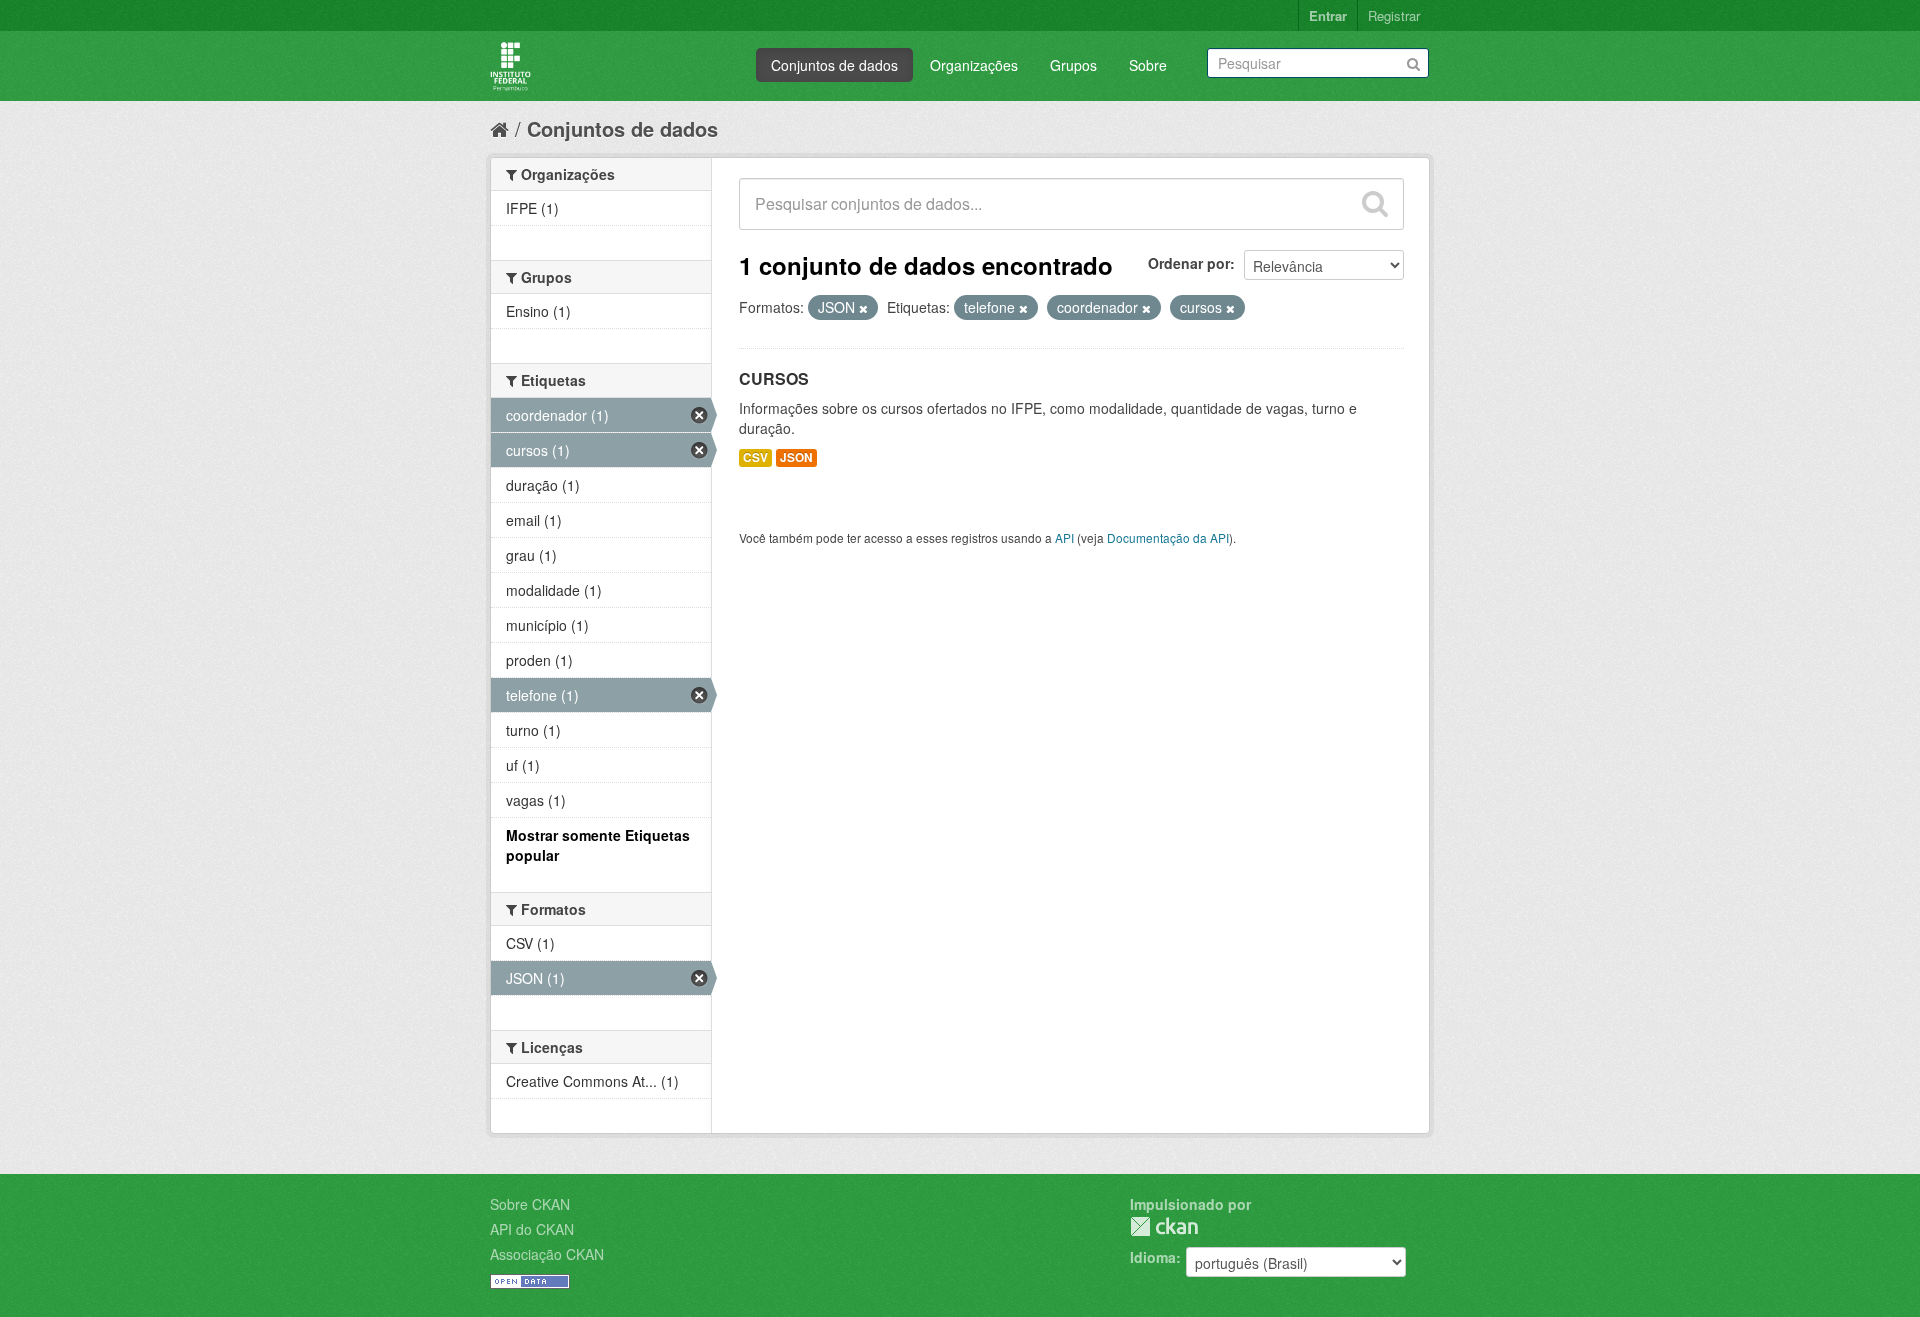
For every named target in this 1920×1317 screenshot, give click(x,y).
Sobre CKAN (530, 1204)
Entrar (1328, 15)
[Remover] (863, 308)
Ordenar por (1189, 263)
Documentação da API (1168, 537)
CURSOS (774, 378)
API (1064, 537)
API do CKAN (532, 1229)
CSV (755, 457)
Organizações (974, 65)
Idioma (1153, 1257)
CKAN (1164, 1226)
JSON (796, 457)
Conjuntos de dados (834, 65)
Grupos (1073, 65)
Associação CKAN (547, 1254)
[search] (1375, 204)
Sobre (1148, 65)
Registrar (1394, 15)
